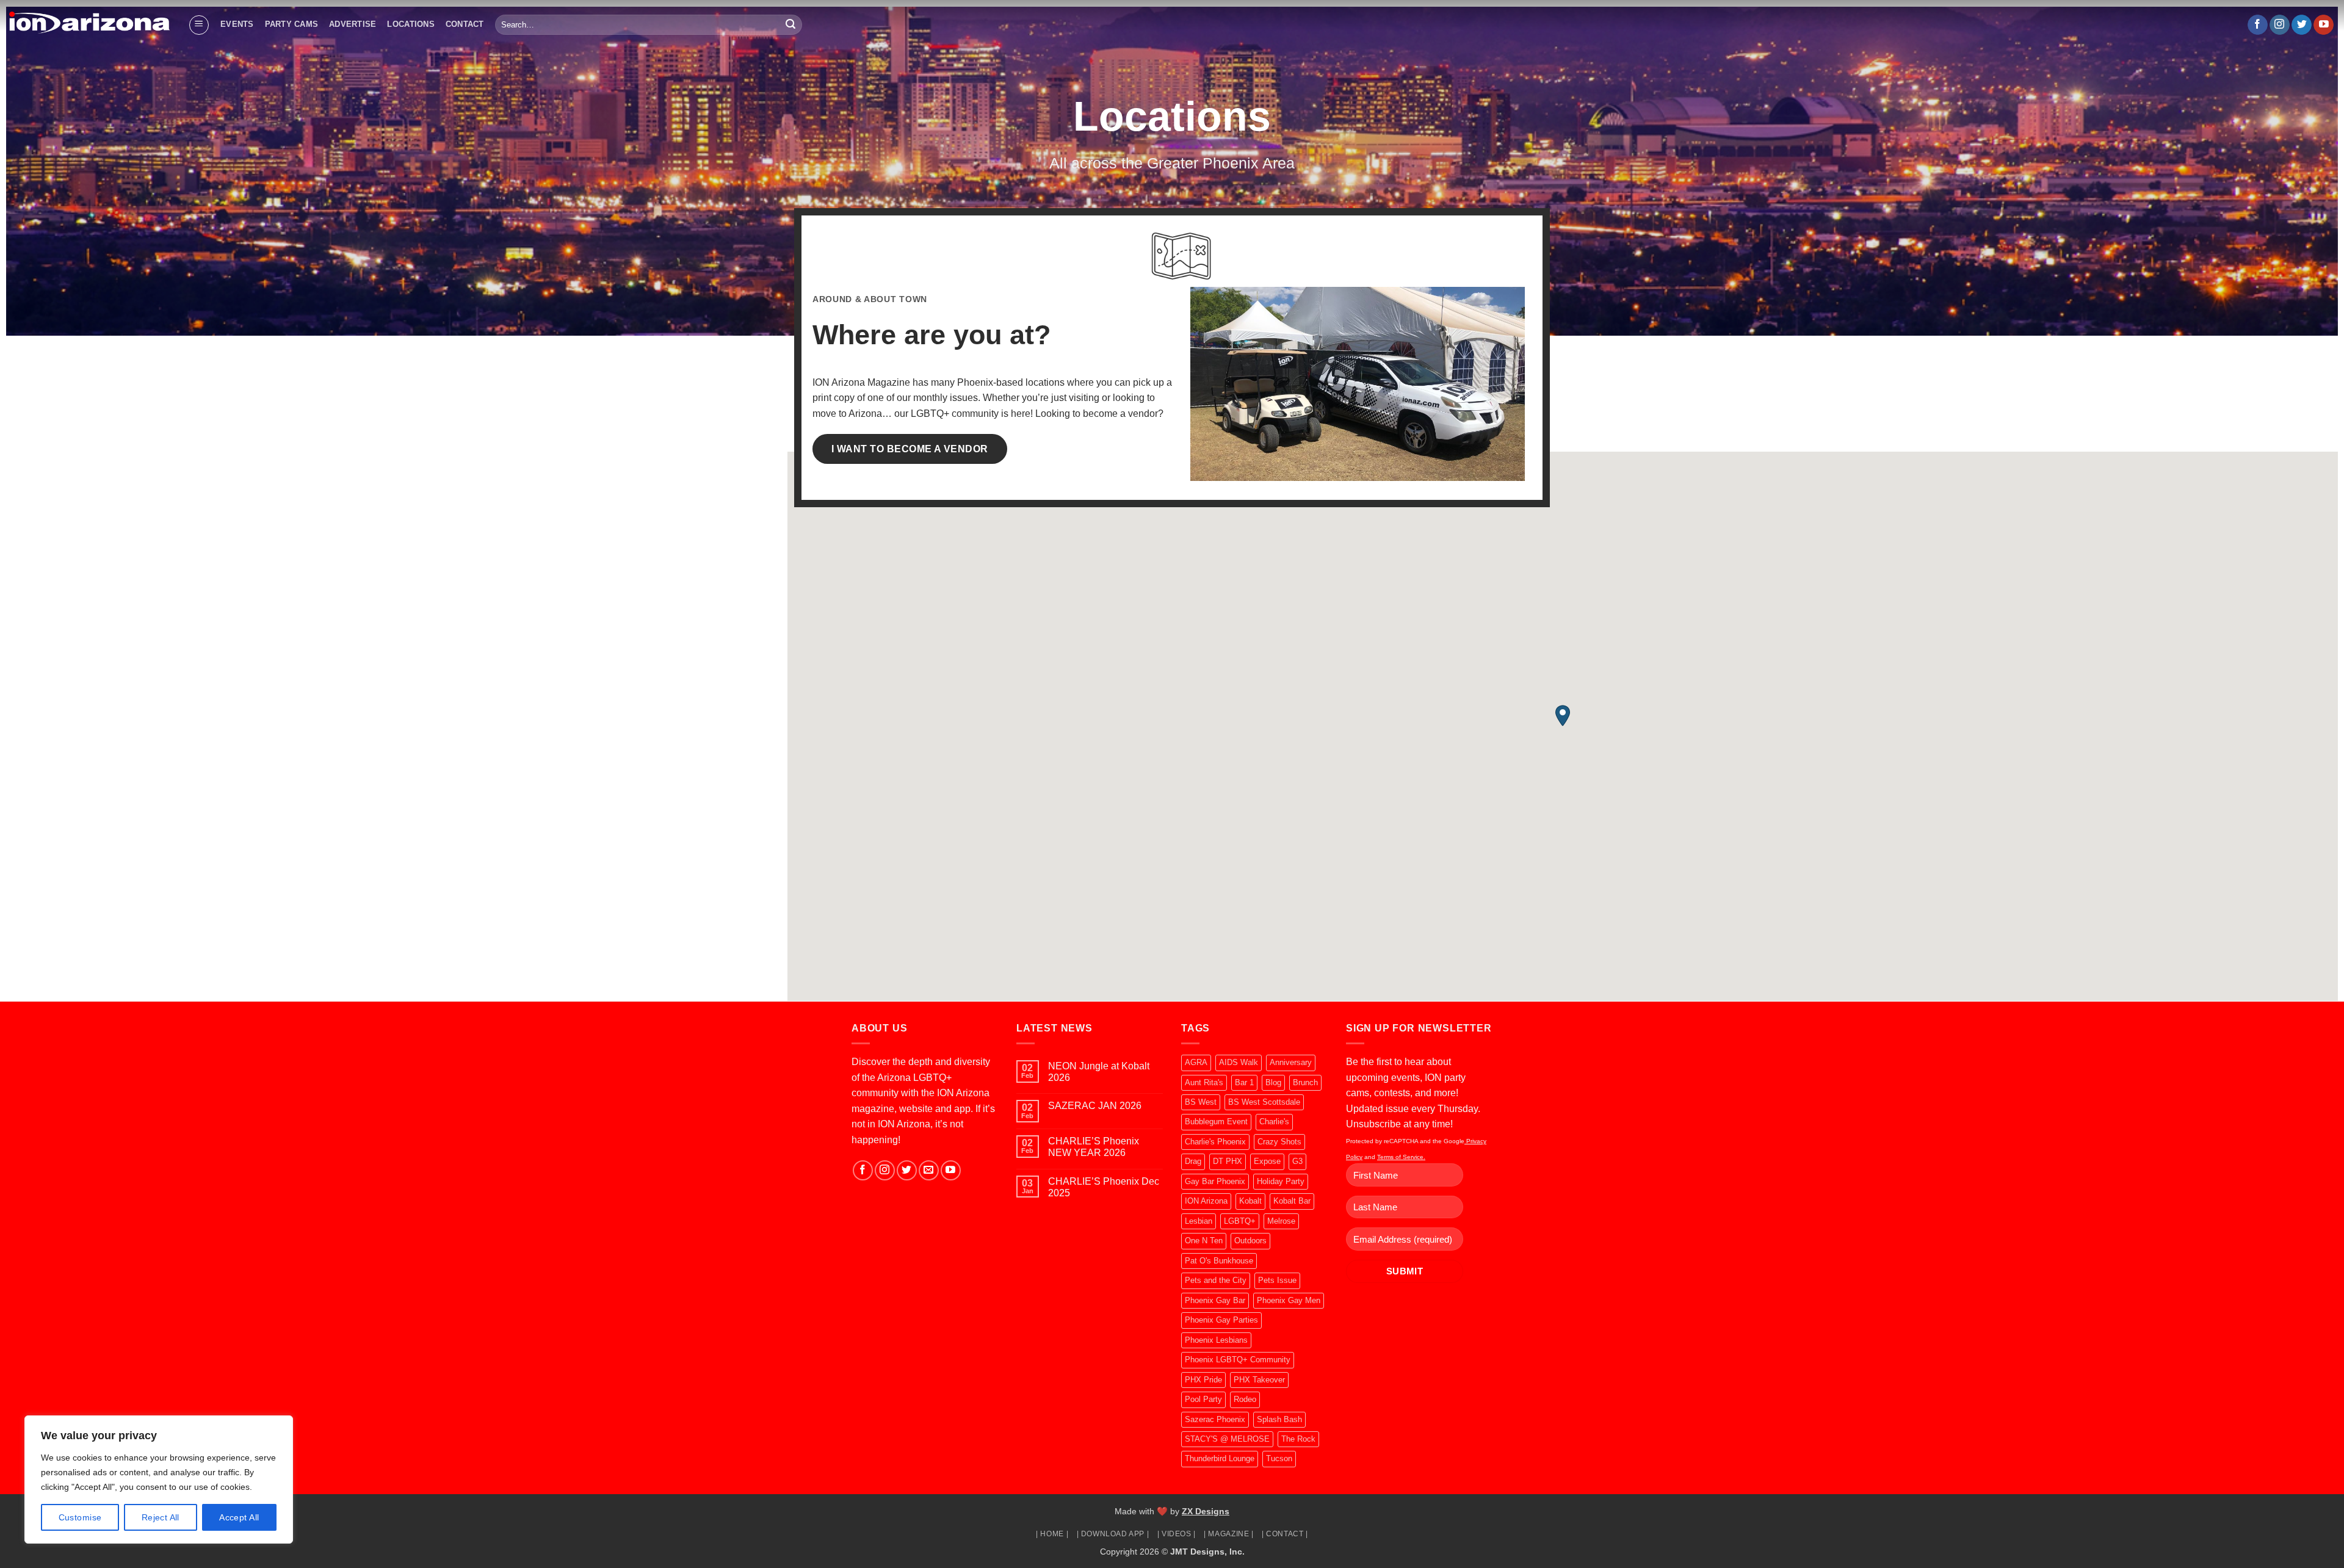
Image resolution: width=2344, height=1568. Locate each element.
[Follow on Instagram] (2280, 25)
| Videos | (1177, 1534)
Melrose (1281, 1221)
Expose (1267, 1161)
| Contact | (1285, 1534)
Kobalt (1250, 1201)
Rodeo (1245, 1399)
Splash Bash (1279, 1419)
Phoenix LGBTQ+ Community (1238, 1360)
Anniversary (1291, 1062)
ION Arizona (1206, 1201)
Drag (1193, 1161)
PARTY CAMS (292, 24)
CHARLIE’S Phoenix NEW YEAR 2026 (1094, 1147)
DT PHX (1228, 1161)
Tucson (1279, 1458)
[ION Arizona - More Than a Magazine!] (89, 22)
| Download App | (1113, 1534)
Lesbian (1199, 1221)
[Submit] (790, 25)
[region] (159, 1479)
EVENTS (237, 24)
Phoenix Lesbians (1216, 1340)
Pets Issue (1277, 1280)
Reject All (161, 1517)
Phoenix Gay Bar (1215, 1300)
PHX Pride (1203, 1380)
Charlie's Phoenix (1215, 1142)
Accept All (239, 1517)
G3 (1297, 1161)
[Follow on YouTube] (2324, 25)
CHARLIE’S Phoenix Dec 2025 (1104, 1187)
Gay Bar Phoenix (1215, 1181)
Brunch (1305, 1082)
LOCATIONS (411, 24)
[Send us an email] (929, 1170)
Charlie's (1274, 1122)
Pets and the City (1216, 1280)
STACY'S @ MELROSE (1227, 1439)
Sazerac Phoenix (1215, 1419)
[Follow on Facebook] (2258, 25)
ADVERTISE (353, 24)
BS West (1201, 1102)
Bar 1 (1244, 1082)
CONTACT (465, 24)
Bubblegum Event (1216, 1122)
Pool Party (1203, 1399)
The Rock (1298, 1439)
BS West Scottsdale (1264, 1102)
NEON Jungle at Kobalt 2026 (1099, 1072)
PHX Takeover (1259, 1380)
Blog (1273, 1082)
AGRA (1196, 1062)
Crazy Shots (1279, 1142)
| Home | (1052, 1534)
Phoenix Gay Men (1289, 1300)
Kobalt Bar (1292, 1201)
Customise (80, 1517)
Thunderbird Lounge (1220, 1458)
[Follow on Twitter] (2302, 25)
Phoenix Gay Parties (1221, 1320)
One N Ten (1204, 1241)
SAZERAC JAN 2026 (1095, 1106)
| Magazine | (1228, 1534)
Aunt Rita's (1204, 1082)
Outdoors (1250, 1241)
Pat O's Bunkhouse (1219, 1261)
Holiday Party (1281, 1181)
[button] (199, 25)
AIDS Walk (1239, 1062)
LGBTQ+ (1240, 1221)
